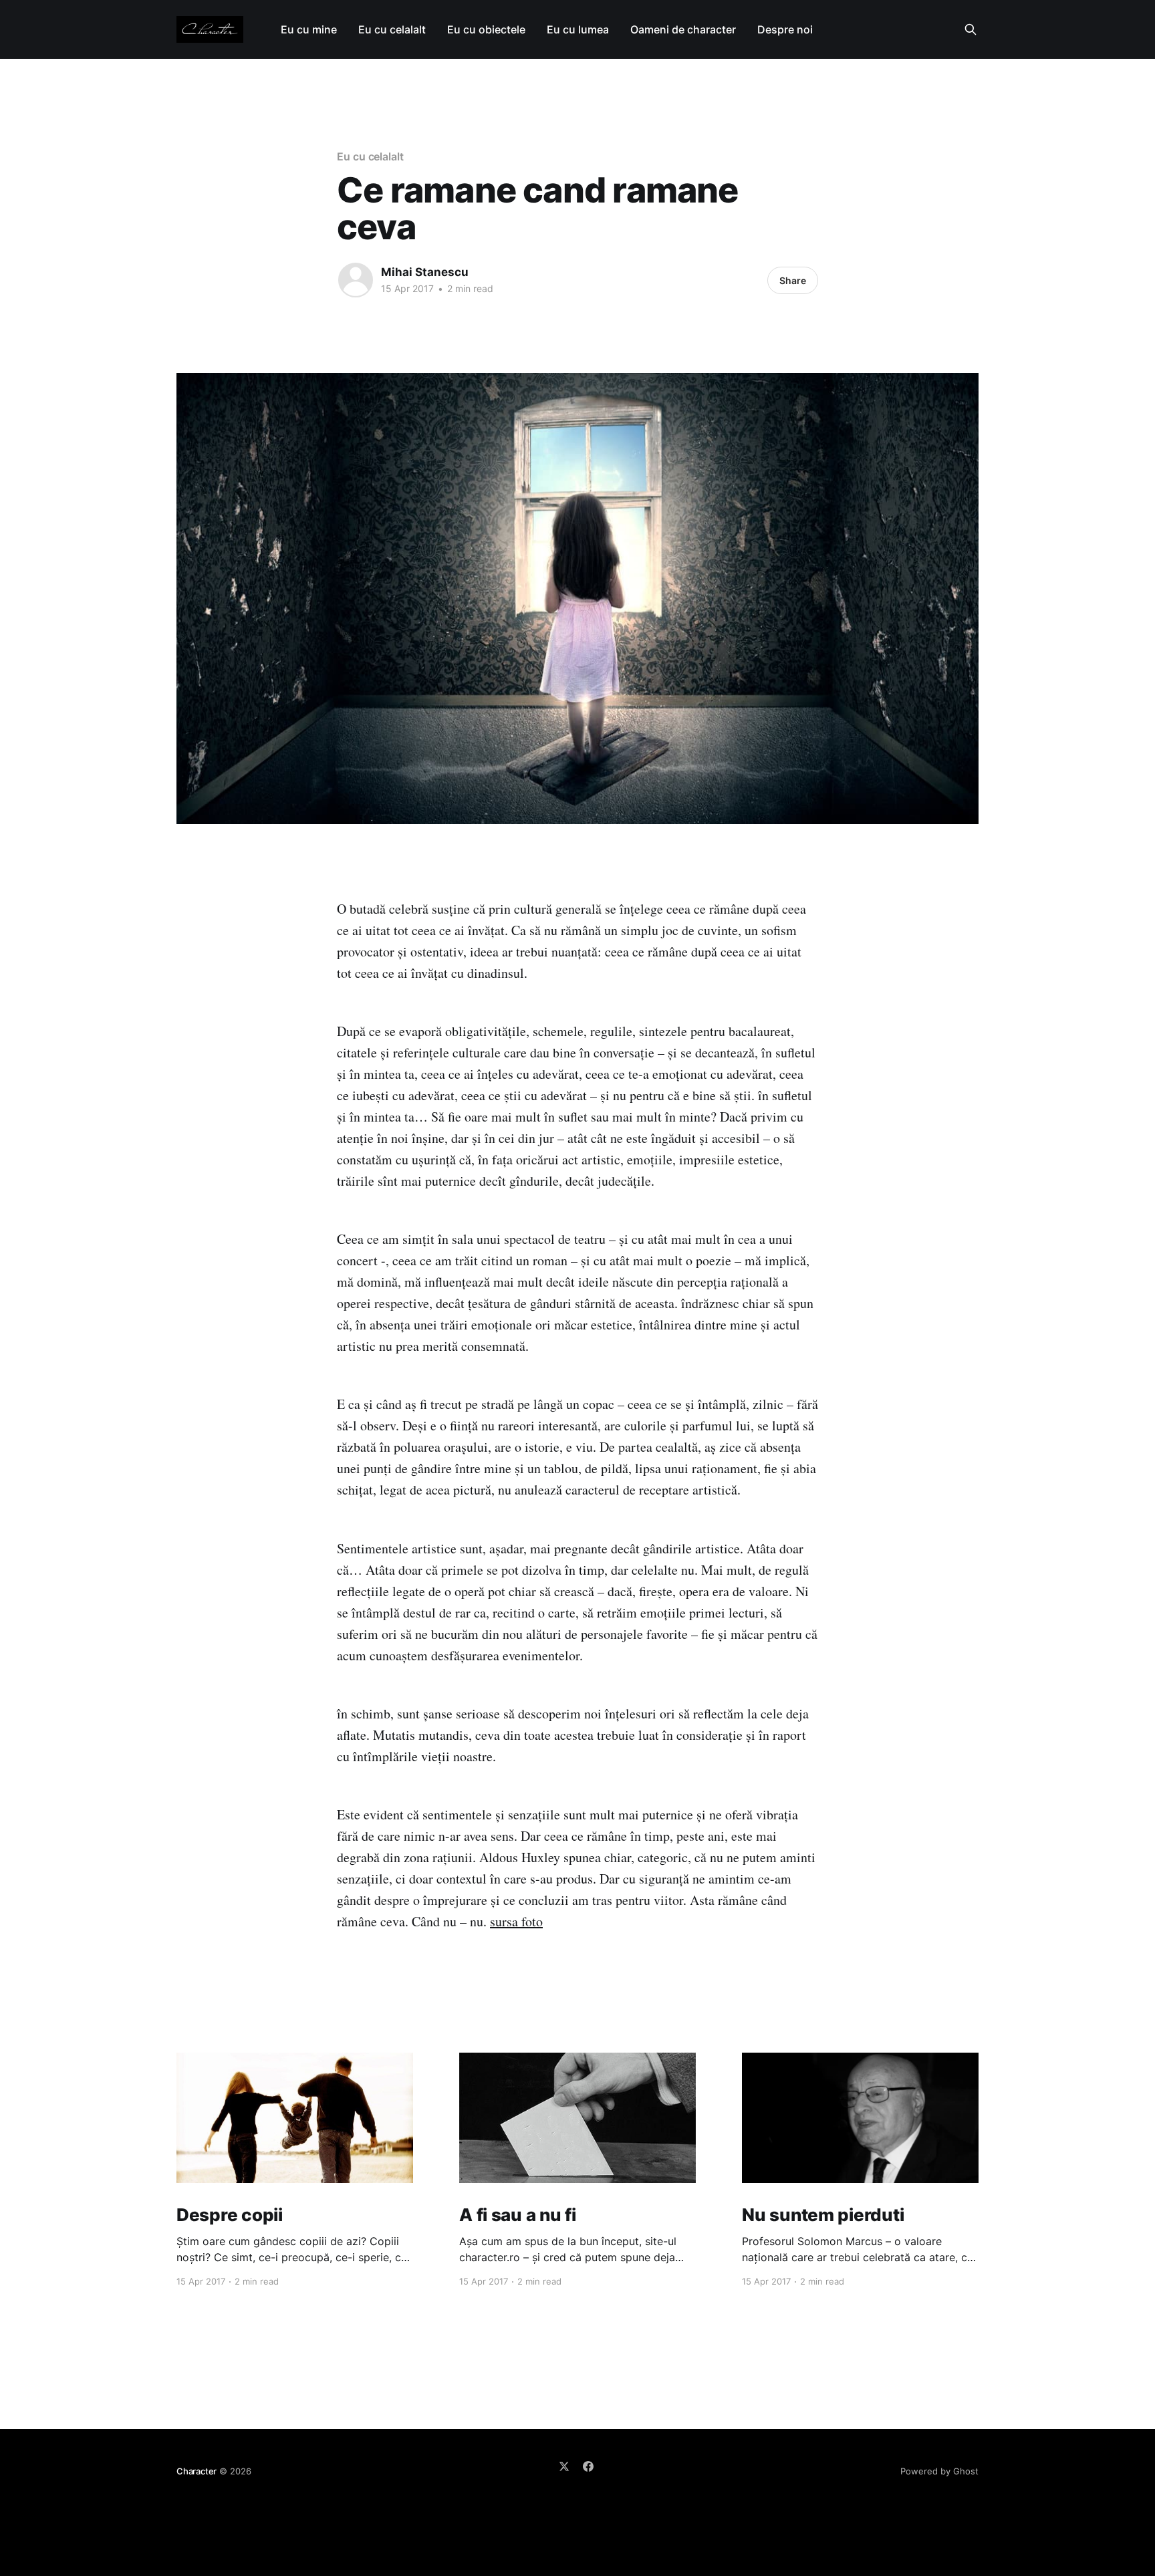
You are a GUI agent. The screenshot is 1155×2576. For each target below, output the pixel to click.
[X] (564, 2466)
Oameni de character (683, 29)
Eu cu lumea (578, 29)
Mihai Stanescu (425, 272)
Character (197, 2471)
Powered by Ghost (939, 2471)
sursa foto (516, 1921)
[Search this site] (971, 29)
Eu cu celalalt (392, 29)
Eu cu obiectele (486, 29)
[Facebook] (588, 2466)
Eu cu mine (309, 29)
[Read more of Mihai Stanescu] (356, 280)
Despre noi (785, 29)
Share (793, 280)
